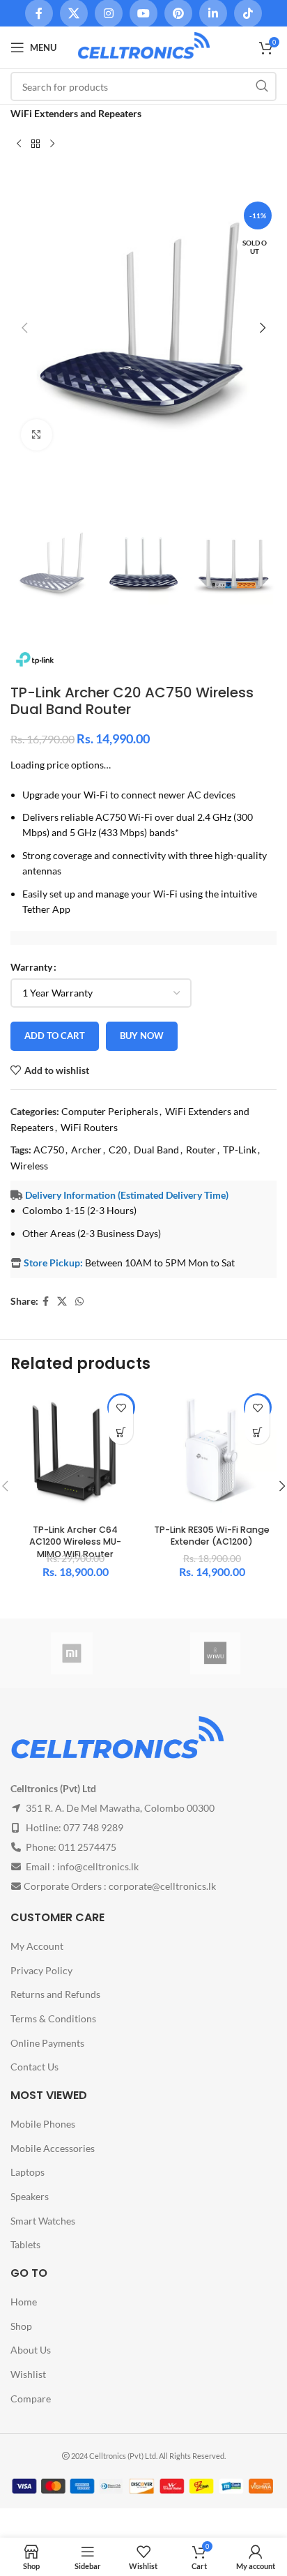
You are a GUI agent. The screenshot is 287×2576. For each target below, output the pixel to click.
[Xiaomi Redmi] (72, 1653)
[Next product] (52, 144)
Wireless (29, 1166)
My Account (37, 1946)
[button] (24, 328)
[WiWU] (215, 1653)
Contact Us (34, 2067)
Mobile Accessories (53, 2148)
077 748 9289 (93, 1827)
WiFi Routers (89, 1127)
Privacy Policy (41, 1970)
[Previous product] (19, 144)
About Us (31, 2350)
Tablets (25, 2244)
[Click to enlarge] (37, 435)
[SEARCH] (262, 86)
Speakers (30, 2196)
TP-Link (240, 1150)
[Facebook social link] (46, 1302)
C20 (118, 1150)
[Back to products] (36, 144)
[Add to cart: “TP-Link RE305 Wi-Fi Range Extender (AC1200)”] (257, 1432)
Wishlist (28, 2374)
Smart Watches (43, 2221)
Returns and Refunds (55, 1994)
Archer (86, 1150)
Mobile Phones (43, 2124)
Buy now (142, 1036)
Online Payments (47, 2043)
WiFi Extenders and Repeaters (76, 113)
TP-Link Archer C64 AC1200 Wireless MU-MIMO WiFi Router (75, 1542)
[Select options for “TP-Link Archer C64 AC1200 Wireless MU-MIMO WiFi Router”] (121, 1432)
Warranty (31, 967)
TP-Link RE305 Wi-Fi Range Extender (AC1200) (212, 1536)
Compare (31, 2399)
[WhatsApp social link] (79, 1302)
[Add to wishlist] (121, 1408)
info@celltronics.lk (98, 1866)
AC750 (49, 1150)
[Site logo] (143, 46)
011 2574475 (87, 1847)
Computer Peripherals (110, 1111)
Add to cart (55, 1036)
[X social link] (62, 1302)
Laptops (28, 2172)
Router (201, 1150)
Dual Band (156, 1150)
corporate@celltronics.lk (162, 1886)
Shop (21, 2326)
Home (24, 2302)
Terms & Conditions (53, 2018)
